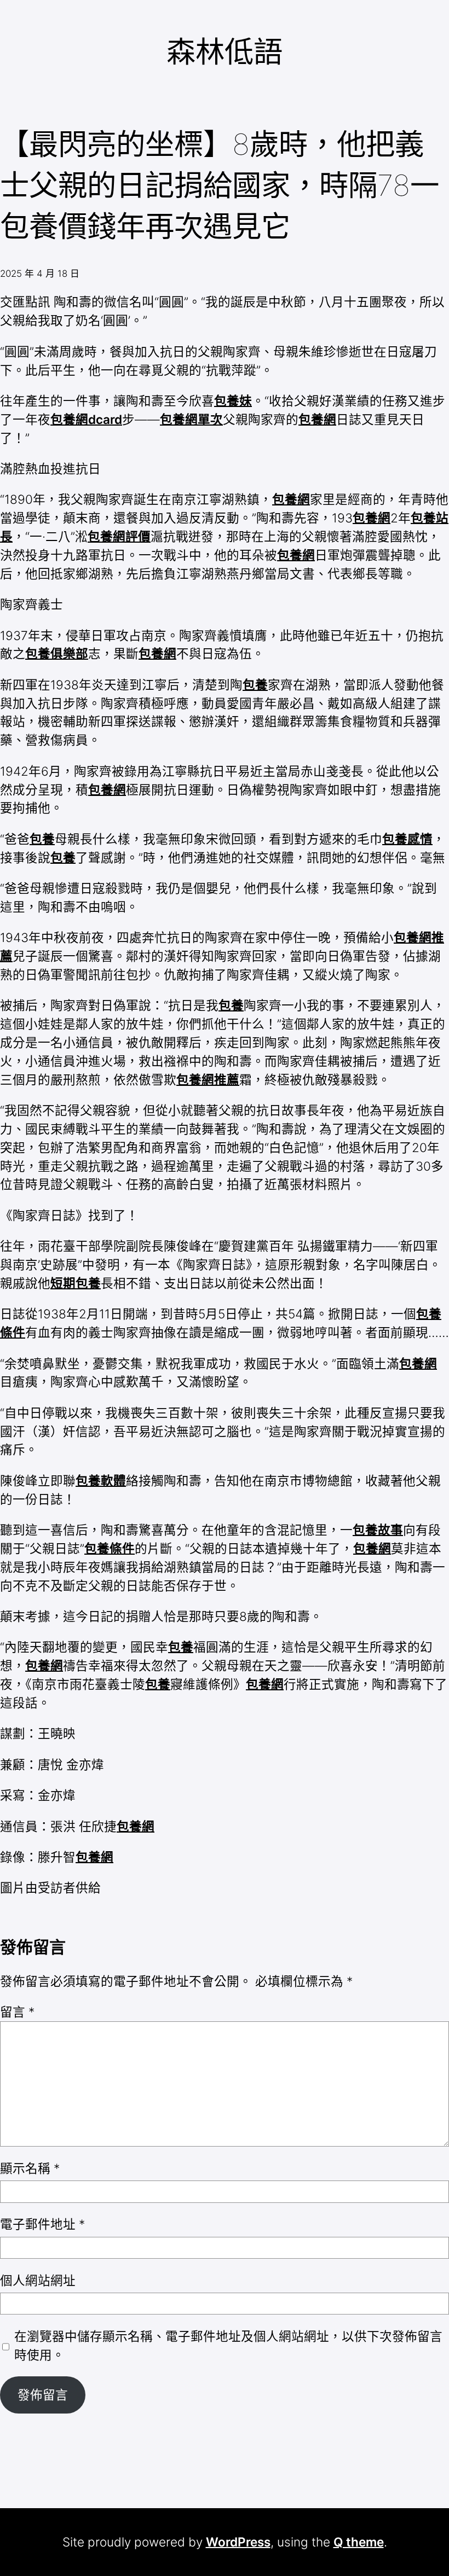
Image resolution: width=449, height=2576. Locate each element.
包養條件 (110, 1548)
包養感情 (407, 839)
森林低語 (225, 52)
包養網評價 (119, 536)
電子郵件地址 (42, 2224)
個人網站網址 (38, 2280)
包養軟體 (101, 1481)
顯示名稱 (30, 2168)
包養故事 (378, 1530)
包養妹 (233, 401)
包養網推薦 (208, 1080)
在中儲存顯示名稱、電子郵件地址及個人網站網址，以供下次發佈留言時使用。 (228, 2345)
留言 (17, 2012)
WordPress (238, 2542)
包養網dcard (86, 419)
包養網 (317, 419)
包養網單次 (191, 419)
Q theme (359, 2542)
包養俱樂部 (57, 653)
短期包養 (76, 1283)
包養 (255, 685)
